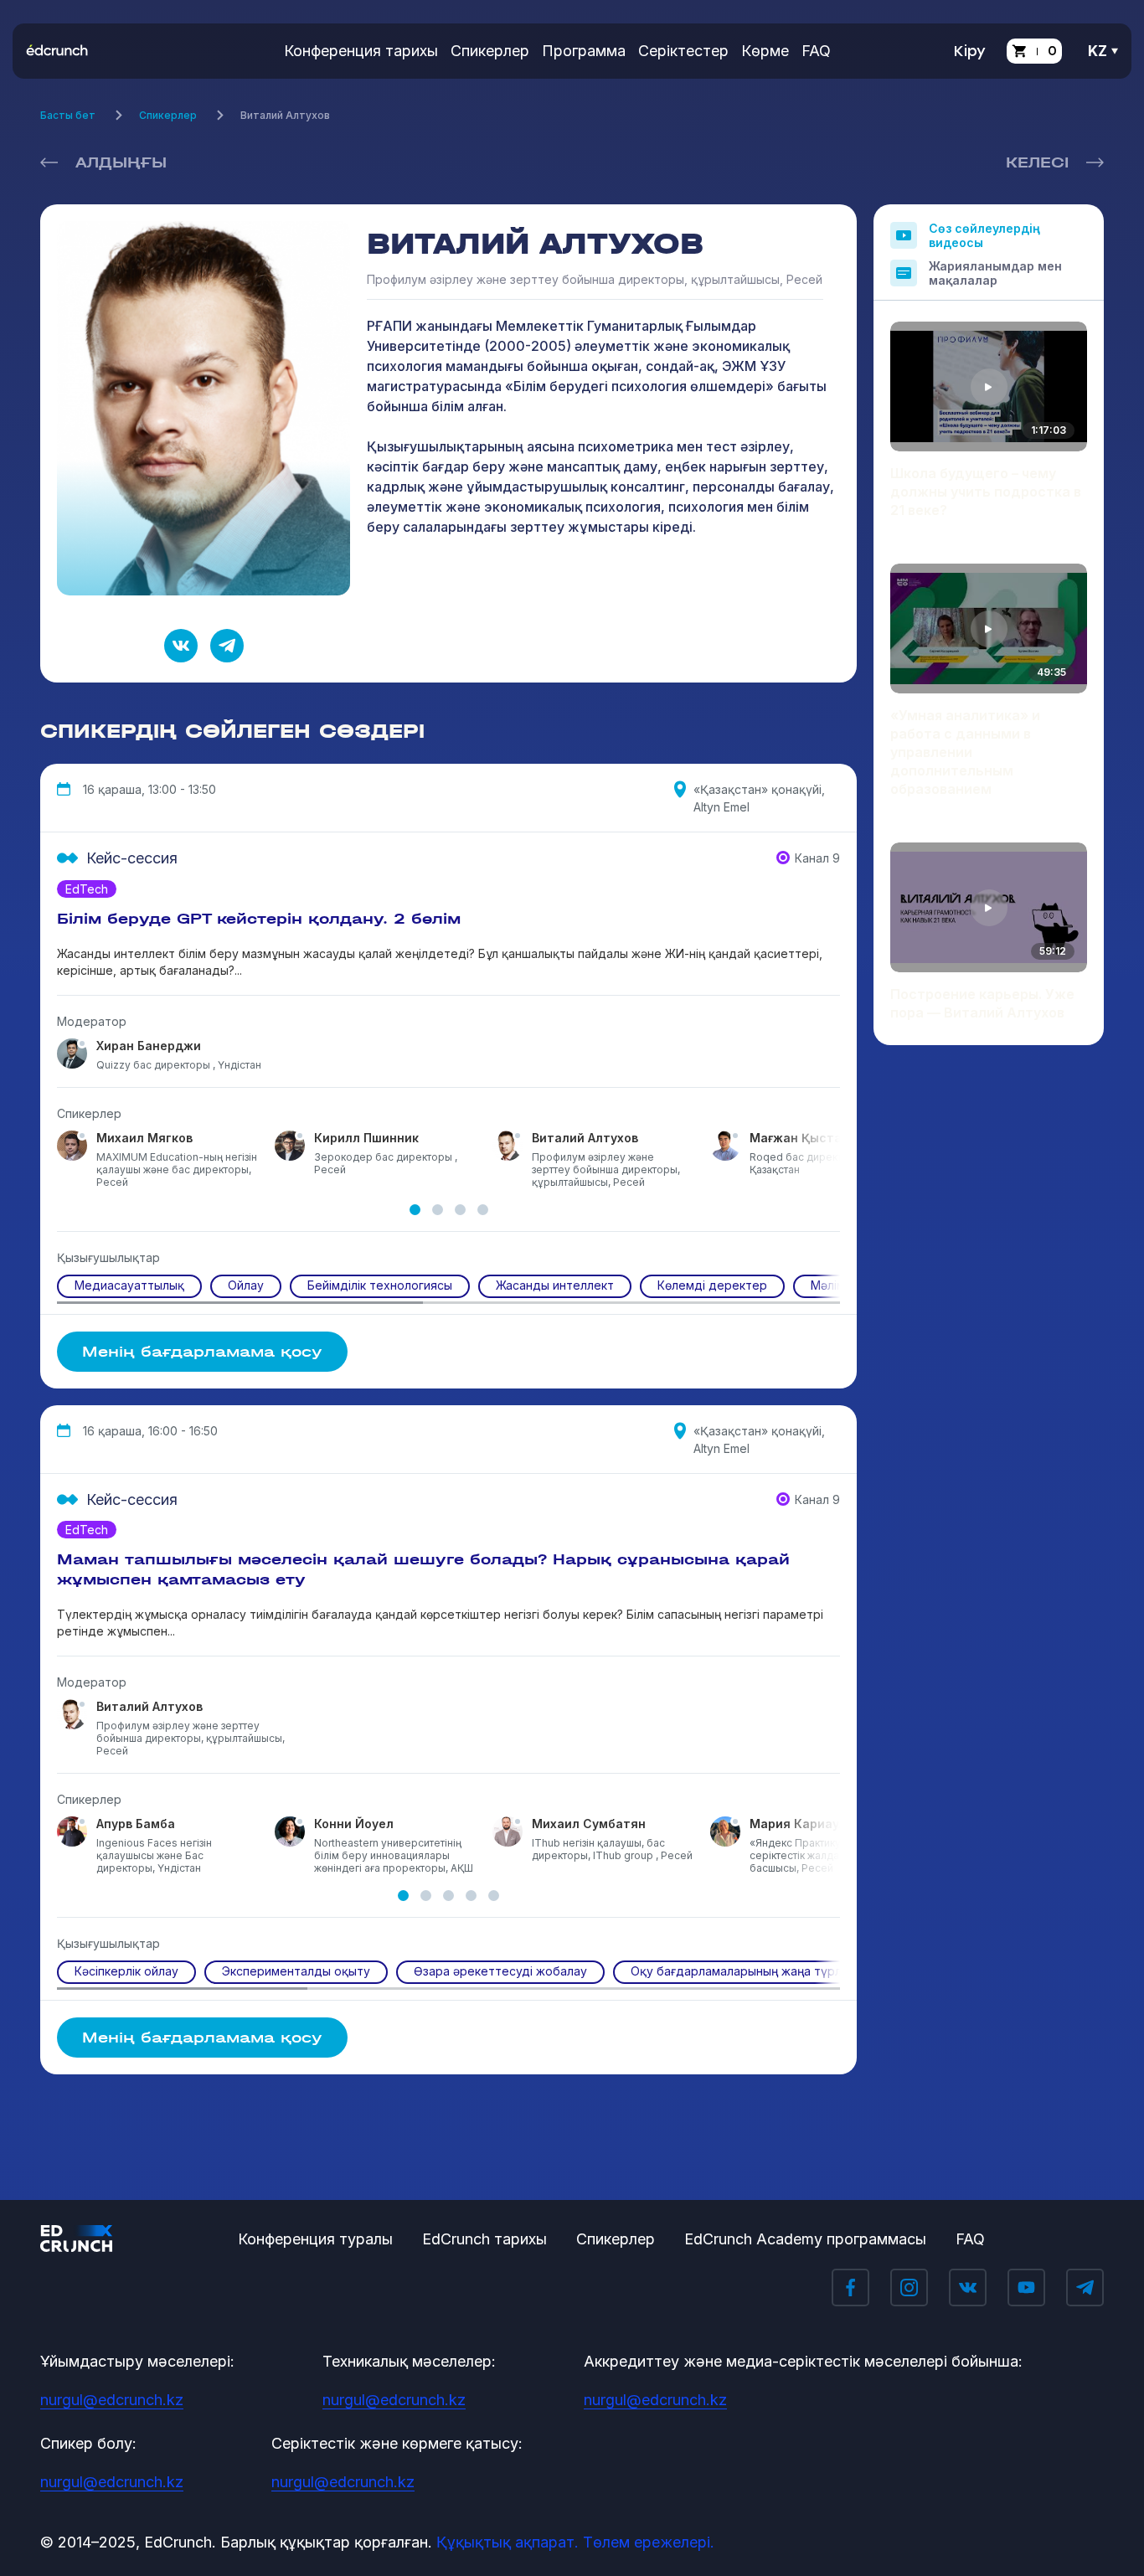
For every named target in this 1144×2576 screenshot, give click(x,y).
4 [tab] (483, 1210)
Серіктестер (683, 51)
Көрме (765, 51)
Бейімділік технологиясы (380, 1285)
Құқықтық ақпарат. (508, 2542)
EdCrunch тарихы (484, 2239)
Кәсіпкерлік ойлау (126, 1971)
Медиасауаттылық (129, 1285)
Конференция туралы (315, 2239)
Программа (584, 51)
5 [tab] (494, 1896)
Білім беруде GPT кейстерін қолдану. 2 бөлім (259, 919)
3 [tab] (460, 1210)
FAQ (816, 51)
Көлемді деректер (712, 1285)
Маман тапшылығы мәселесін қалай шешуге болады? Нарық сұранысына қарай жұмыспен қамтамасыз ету (423, 1569)
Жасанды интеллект (555, 1285)
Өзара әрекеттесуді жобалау (500, 1971)
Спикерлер (490, 51)
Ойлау (246, 1285)
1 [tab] (415, 1210)
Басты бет (68, 115)
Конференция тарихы (361, 51)
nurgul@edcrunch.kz (112, 2400)
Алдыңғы (121, 162)
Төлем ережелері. (649, 2542)
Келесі (1037, 162)
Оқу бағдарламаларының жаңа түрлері (745, 1971)
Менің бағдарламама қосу (202, 1352)
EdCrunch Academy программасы (805, 2239)
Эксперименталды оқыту (296, 1971)
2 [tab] (438, 1210)
